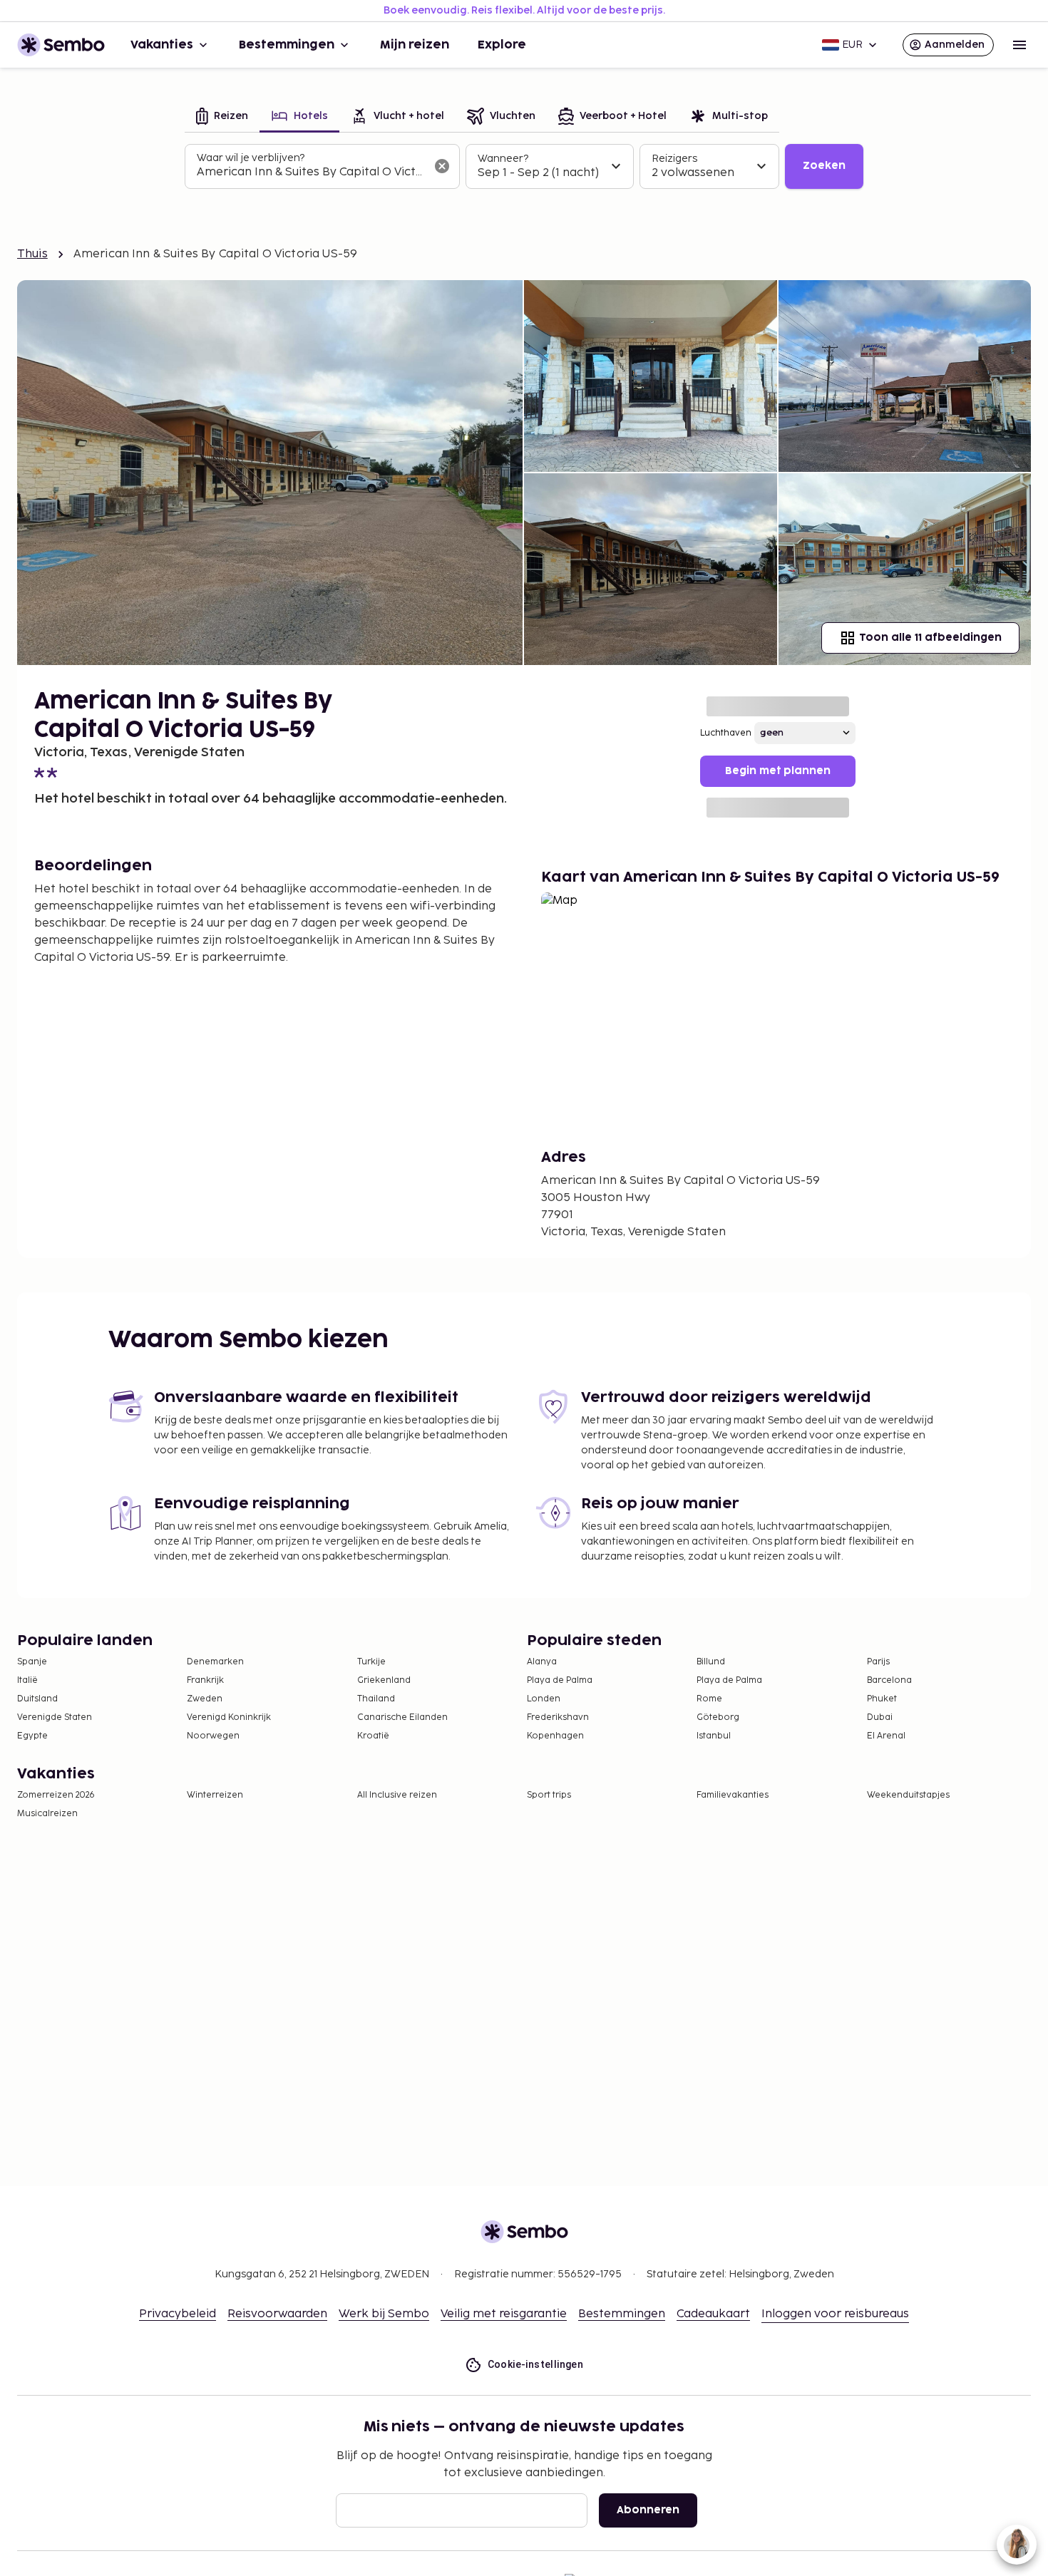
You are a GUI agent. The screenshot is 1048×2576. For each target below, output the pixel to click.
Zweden (205, 1699)
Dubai (880, 1717)
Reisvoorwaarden (277, 2314)
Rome (709, 1699)
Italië (27, 1680)
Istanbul (714, 1736)
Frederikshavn (558, 1717)
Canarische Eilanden (402, 1717)
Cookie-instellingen (536, 2364)
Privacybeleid (178, 2314)
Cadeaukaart (713, 2314)
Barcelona (889, 1680)
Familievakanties (733, 1795)
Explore (502, 45)
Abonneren (648, 2510)
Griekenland (384, 1680)
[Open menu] (1019, 45)
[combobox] (311, 172)
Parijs (878, 1662)
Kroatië (373, 1736)
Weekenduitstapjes (908, 1795)
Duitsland (37, 1699)
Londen (544, 1699)
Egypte (32, 1736)
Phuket (882, 1699)
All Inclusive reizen (397, 1795)
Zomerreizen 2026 (56, 1795)
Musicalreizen (47, 1814)
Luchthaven (726, 733)
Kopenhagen (555, 1736)
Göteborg (718, 1717)
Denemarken (215, 1662)
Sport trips (549, 1795)
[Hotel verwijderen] (442, 166)
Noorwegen (213, 1736)
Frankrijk (205, 1680)
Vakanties (162, 45)
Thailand (376, 1699)
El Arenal (886, 1736)
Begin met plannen (778, 771)
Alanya (542, 1662)
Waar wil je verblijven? (251, 158)
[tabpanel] (524, 167)
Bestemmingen (287, 45)
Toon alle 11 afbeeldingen (930, 638)
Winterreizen (215, 1795)
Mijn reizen (415, 45)
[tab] (222, 117)
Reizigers (674, 159)
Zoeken (824, 166)
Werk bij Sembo (384, 2314)
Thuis (32, 254)
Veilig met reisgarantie (504, 2314)
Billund (711, 1662)
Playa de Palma (560, 1680)
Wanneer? (503, 159)
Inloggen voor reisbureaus (835, 2314)
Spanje (32, 1662)
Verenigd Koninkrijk (229, 1717)
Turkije (371, 1662)
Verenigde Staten (55, 1717)
